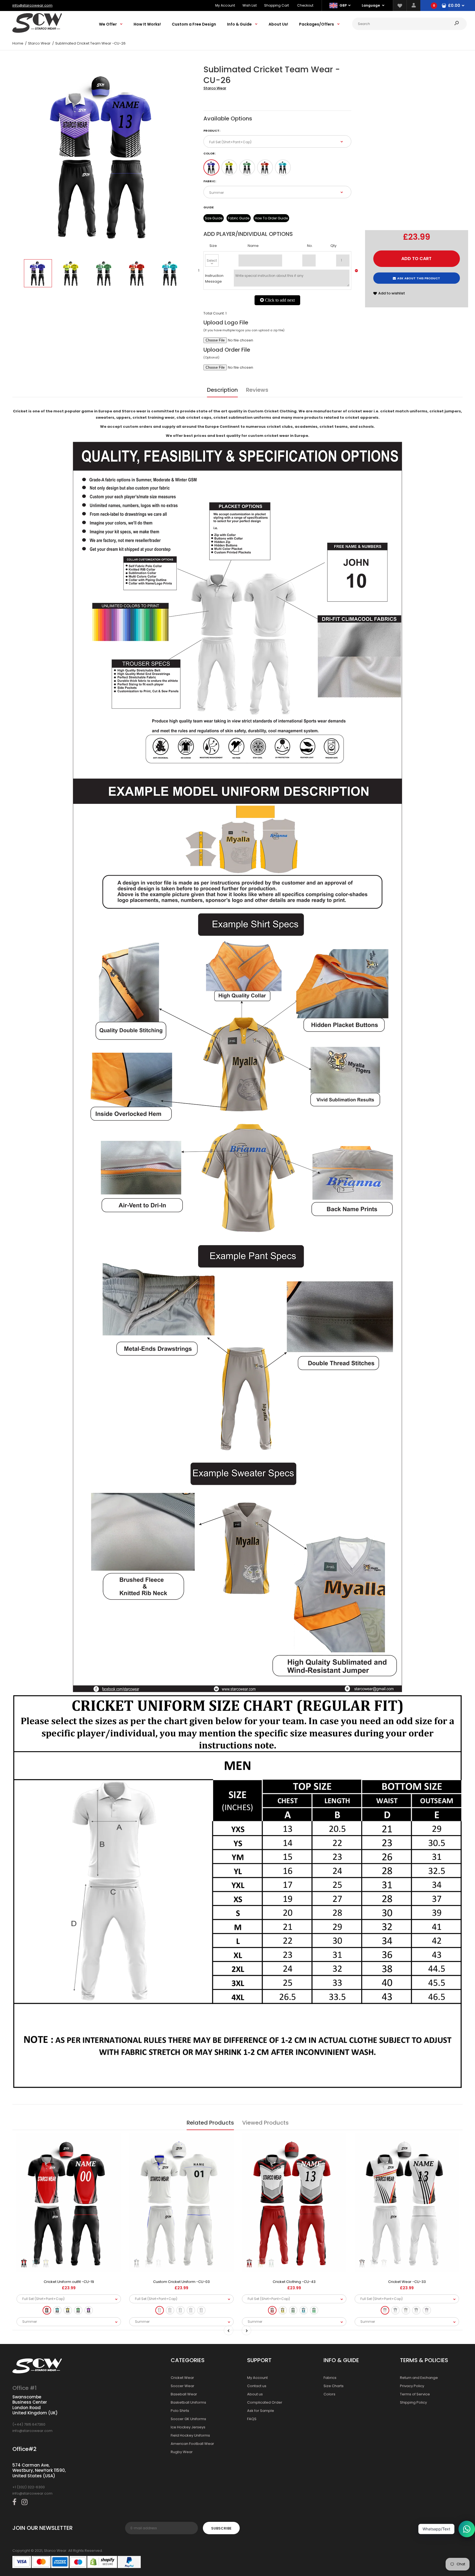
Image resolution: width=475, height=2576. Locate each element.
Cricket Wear (182, 2378)
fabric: (210, 181)
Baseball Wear (184, 2394)
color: (209, 153)
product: (212, 131)
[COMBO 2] (229, 167)
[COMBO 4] (265, 167)
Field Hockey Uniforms (190, 2435)
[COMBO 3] (247, 167)
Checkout (305, 5)
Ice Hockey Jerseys (188, 2427)
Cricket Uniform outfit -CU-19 (69, 2282)
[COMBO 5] (283, 167)
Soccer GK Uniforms (188, 2419)
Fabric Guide (239, 218)
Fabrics (330, 2378)
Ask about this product (419, 278)
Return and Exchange (419, 2378)
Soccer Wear (183, 2386)
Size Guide (214, 218)
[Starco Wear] (37, 31)
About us (255, 2394)
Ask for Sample (261, 2411)
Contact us (257, 2386)
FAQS (252, 2419)
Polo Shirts (180, 2411)
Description (222, 390)
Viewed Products (265, 2123)
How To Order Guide (271, 218)
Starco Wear (215, 88)
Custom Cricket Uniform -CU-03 (181, 2282)
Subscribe (221, 2528)
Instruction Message (214, 278)
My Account (225, 5)
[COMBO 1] (211, 167)
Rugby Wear (182, 2452)
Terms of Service (415, 2394)
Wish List (250, 5)
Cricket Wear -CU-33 (407, 2282)
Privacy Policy (412, 2386)
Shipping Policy (413, 2402)
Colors (329, 2394)
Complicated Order (265, 2402)
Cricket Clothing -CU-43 (294, 2282)
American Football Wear (192, 2444)
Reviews (257, 390)
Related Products (210, 2123)
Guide (208, 207)
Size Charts (334, 2386)
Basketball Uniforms (188, 2402)
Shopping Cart (277, 5)
